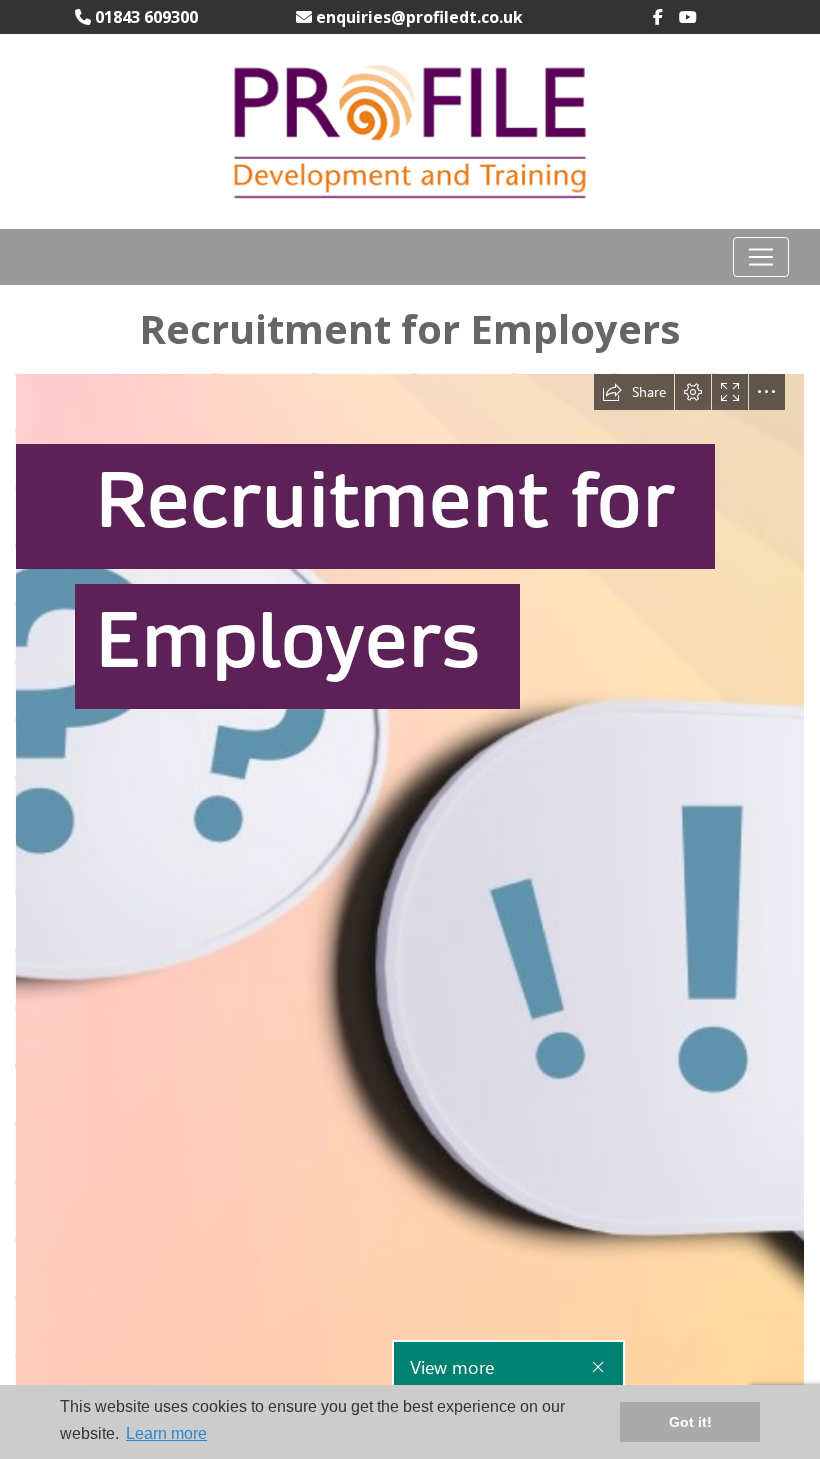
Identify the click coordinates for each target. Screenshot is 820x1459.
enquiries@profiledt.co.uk (417, 17)
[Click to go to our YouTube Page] (696, 17)
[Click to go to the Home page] (410, 130)
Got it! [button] (690, 1422)
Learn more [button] (166, 1433)
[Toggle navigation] (761, 257)
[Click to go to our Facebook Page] (666, 17)
